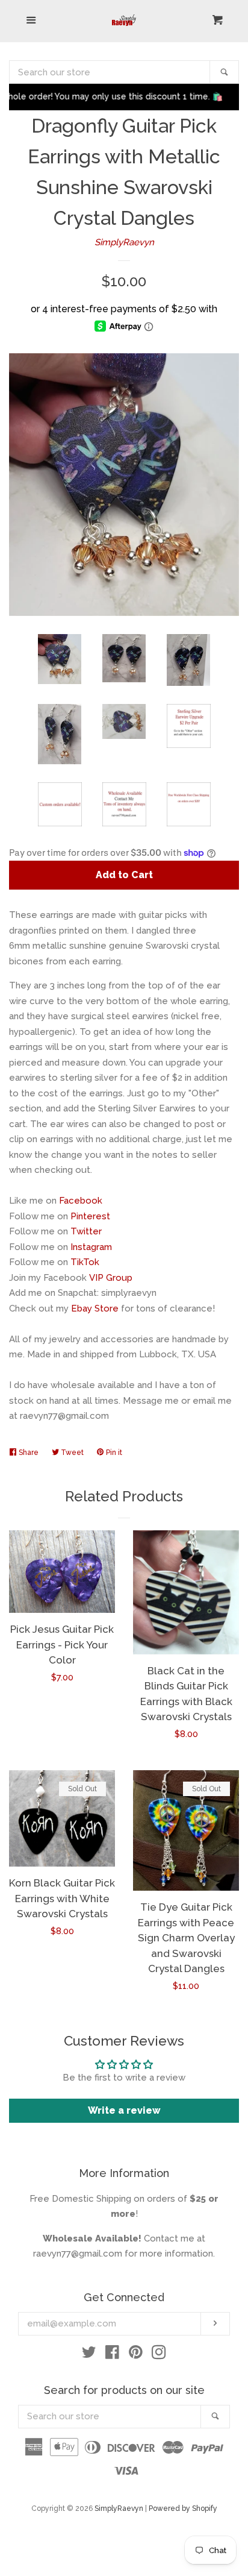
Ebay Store (95, 1308)
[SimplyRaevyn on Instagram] (159, 2355)
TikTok (85, 1262)
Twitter (86, 1231)
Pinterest (90, 1216)
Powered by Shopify (183, 2508)
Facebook (81, 1201)
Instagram (91, 1247)
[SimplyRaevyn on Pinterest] (136, 2355)
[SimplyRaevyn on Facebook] (112, 2355)
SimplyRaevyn (124, 242)
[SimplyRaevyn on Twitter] (89, 2355)
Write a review (124, 2110)
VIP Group (111, 1278)
